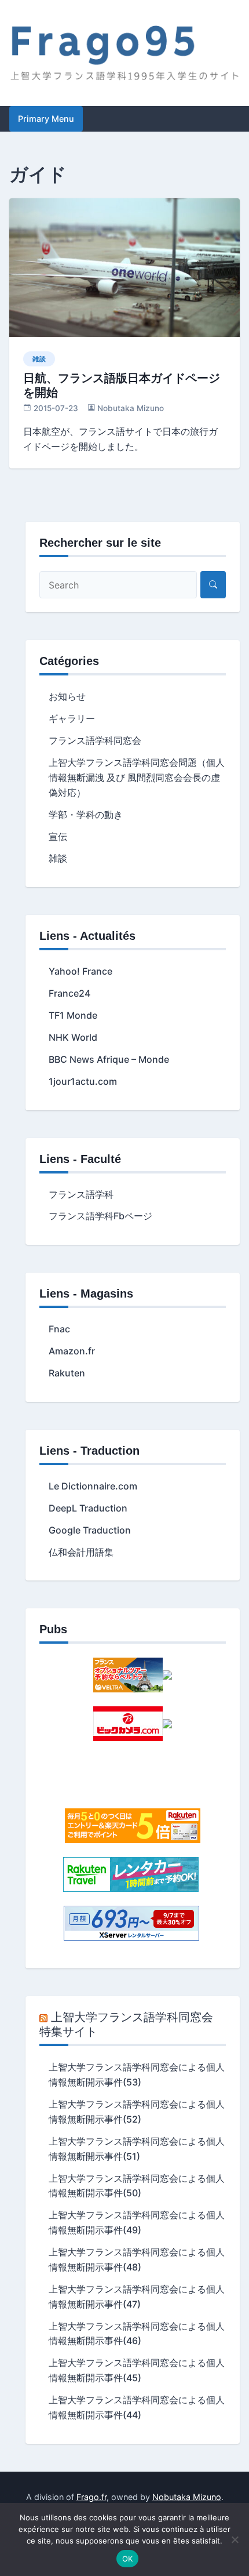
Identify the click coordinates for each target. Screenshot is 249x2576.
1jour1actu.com (83, 1081)
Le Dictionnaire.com (93, 1486)
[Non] (235, 2539)
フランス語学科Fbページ (100, 1216)
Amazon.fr (72, 1351)
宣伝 (58, 837)
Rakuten (67, 1373)
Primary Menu (46, 119)
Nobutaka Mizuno (131, 408)
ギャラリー (72, 718)
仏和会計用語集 (81, 1552)
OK (128, 2559)
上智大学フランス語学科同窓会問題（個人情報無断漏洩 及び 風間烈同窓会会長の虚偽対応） (137, 777)
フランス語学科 (81, 1194)
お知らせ (67, 696)
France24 (69, 993)
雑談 (39, 359)
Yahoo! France (80, 971)
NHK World (73, 1037)
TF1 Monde (73, 1015)
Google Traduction (90, 1530)
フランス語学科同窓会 (95, 740)
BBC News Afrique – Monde (109, 1059)
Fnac (59, 1329)
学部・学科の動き (86, 815)
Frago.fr (91, 2497)
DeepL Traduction (88, 1508)
